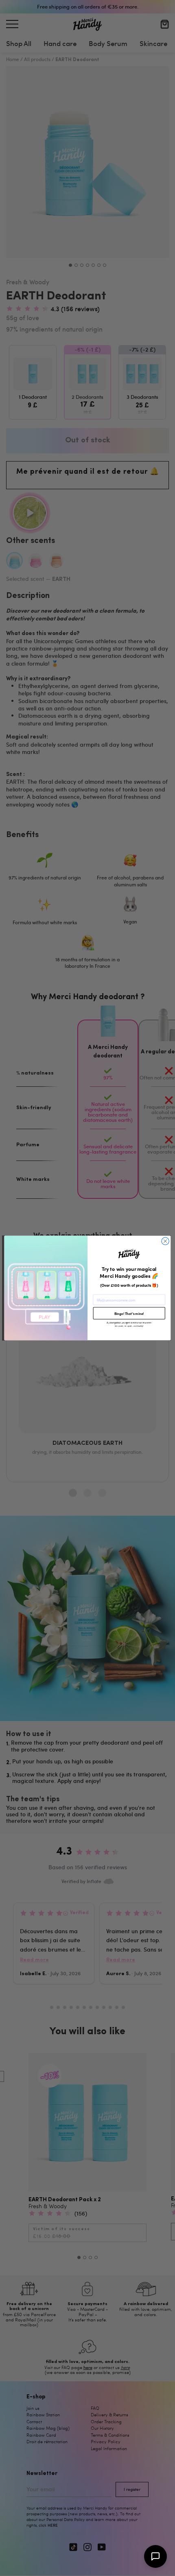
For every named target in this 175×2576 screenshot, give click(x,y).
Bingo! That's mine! (129, 1313)
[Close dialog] (165, 1241)
